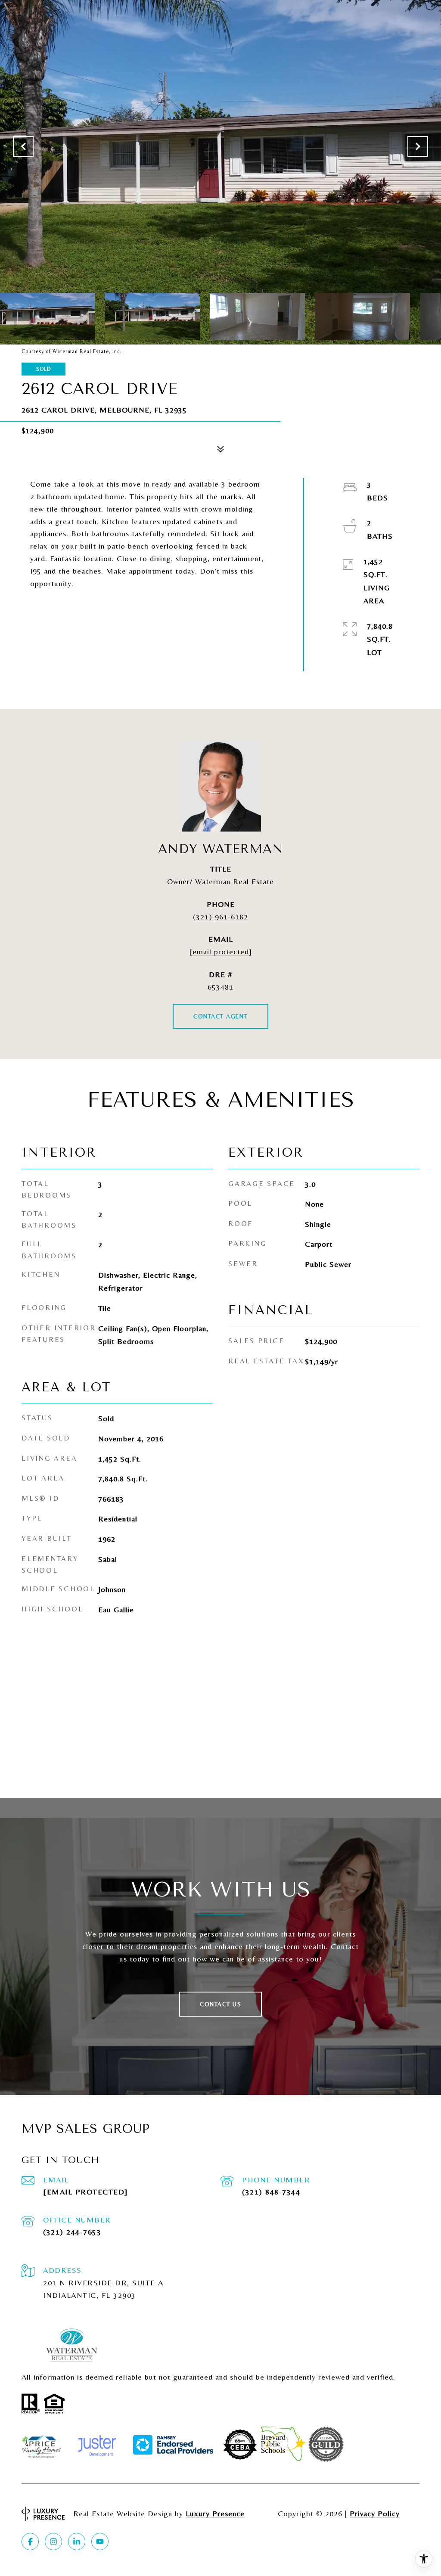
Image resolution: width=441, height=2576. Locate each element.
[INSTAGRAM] (53, 2542)
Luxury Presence (215, 2513)
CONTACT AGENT (220, 1016)
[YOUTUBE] (100, 2542)
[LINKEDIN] (77, 2542)
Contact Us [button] (220, 2004)
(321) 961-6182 (220, 917)
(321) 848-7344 (271, 2192)
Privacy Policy (375, 2513)
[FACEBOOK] (30, 2542)
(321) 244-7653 (72, 2232)
